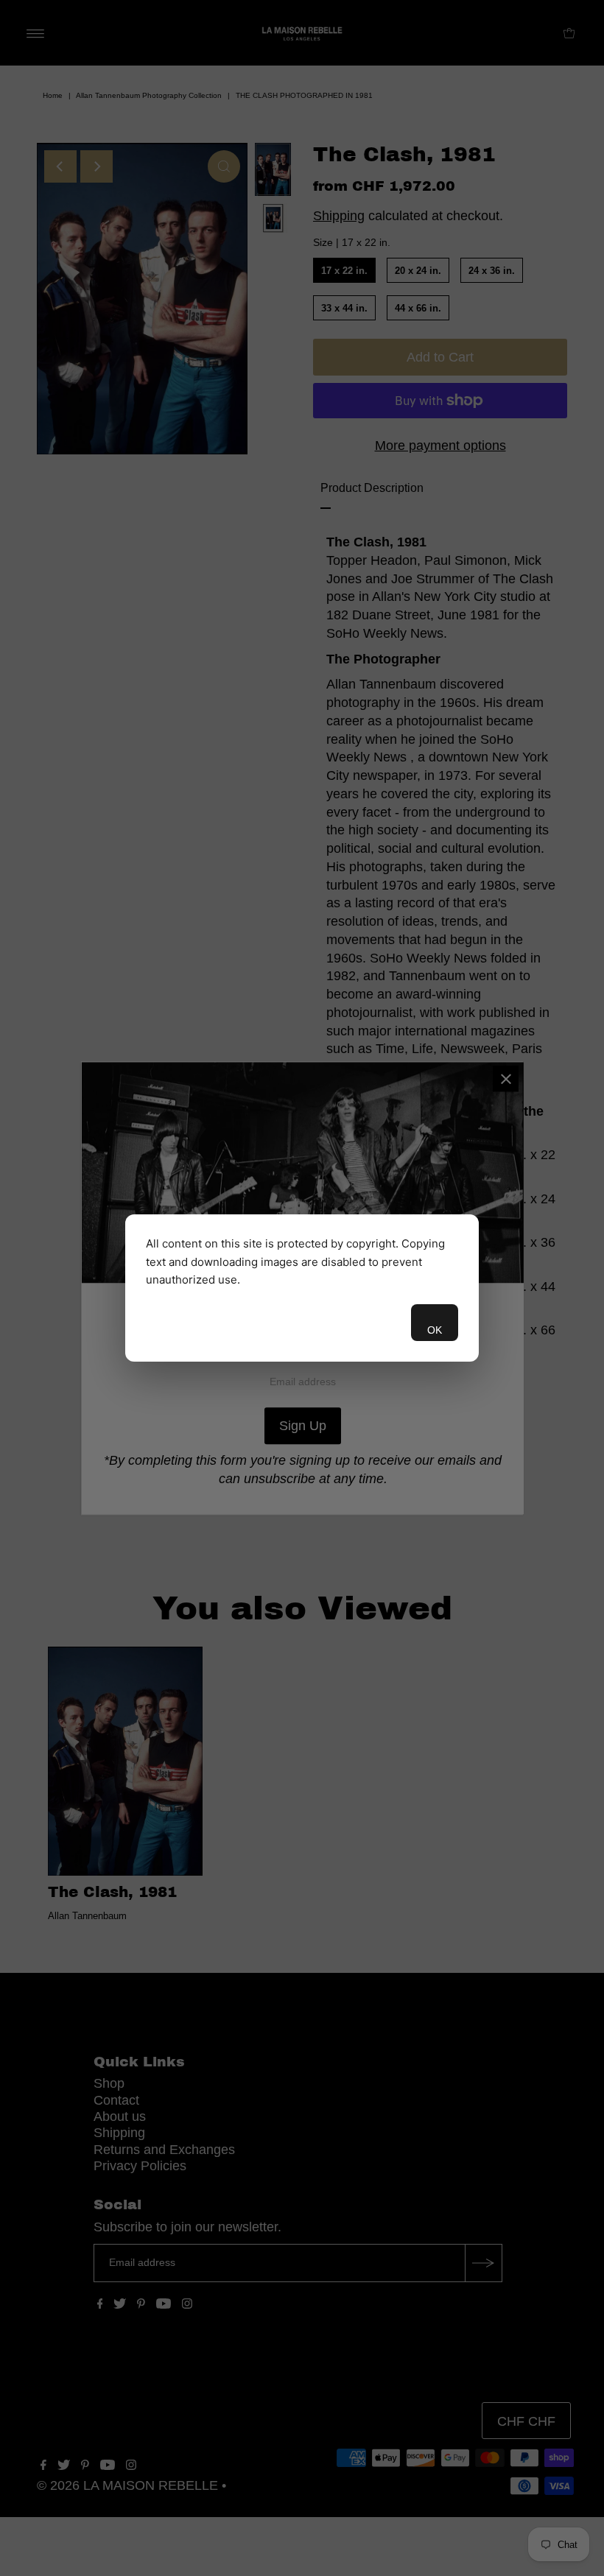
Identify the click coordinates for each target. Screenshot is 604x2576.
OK (435, 1330)
